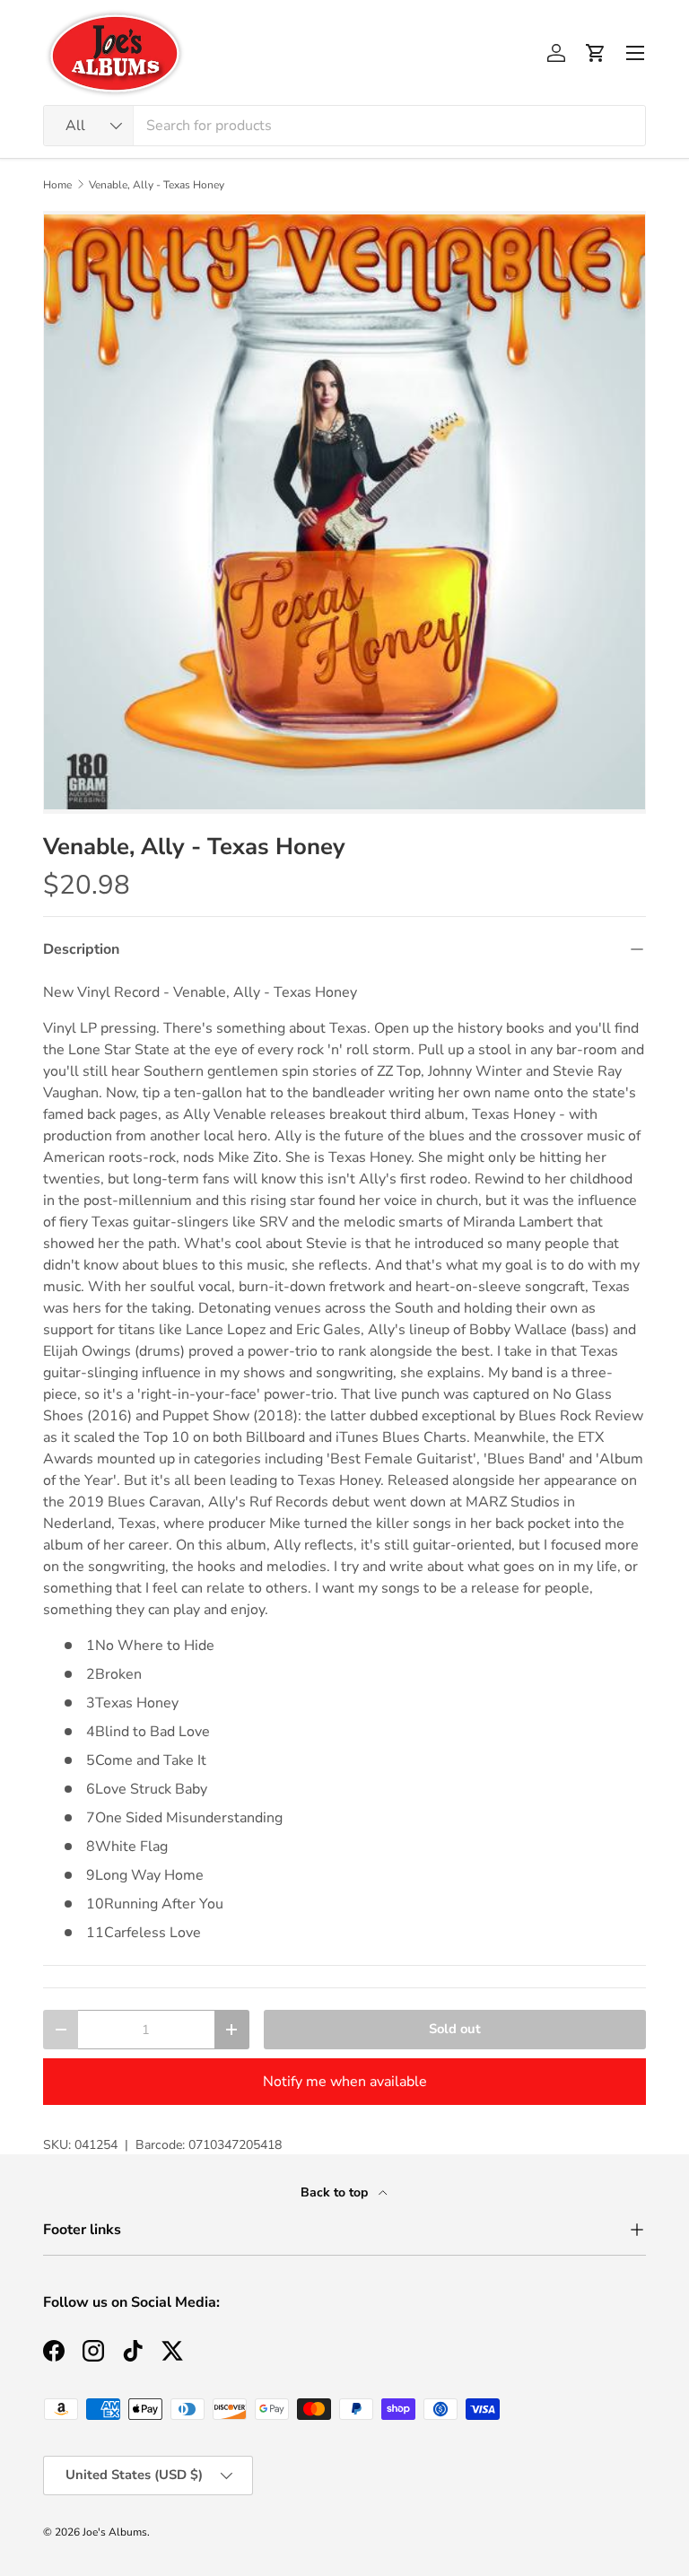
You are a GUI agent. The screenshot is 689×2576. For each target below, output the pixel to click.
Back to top (336, 2192)
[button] (596, 53)
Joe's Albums (115, 2532)
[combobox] (344, 126)
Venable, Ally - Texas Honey (157, 185)
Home (57, 185)
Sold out (455, 2029)
